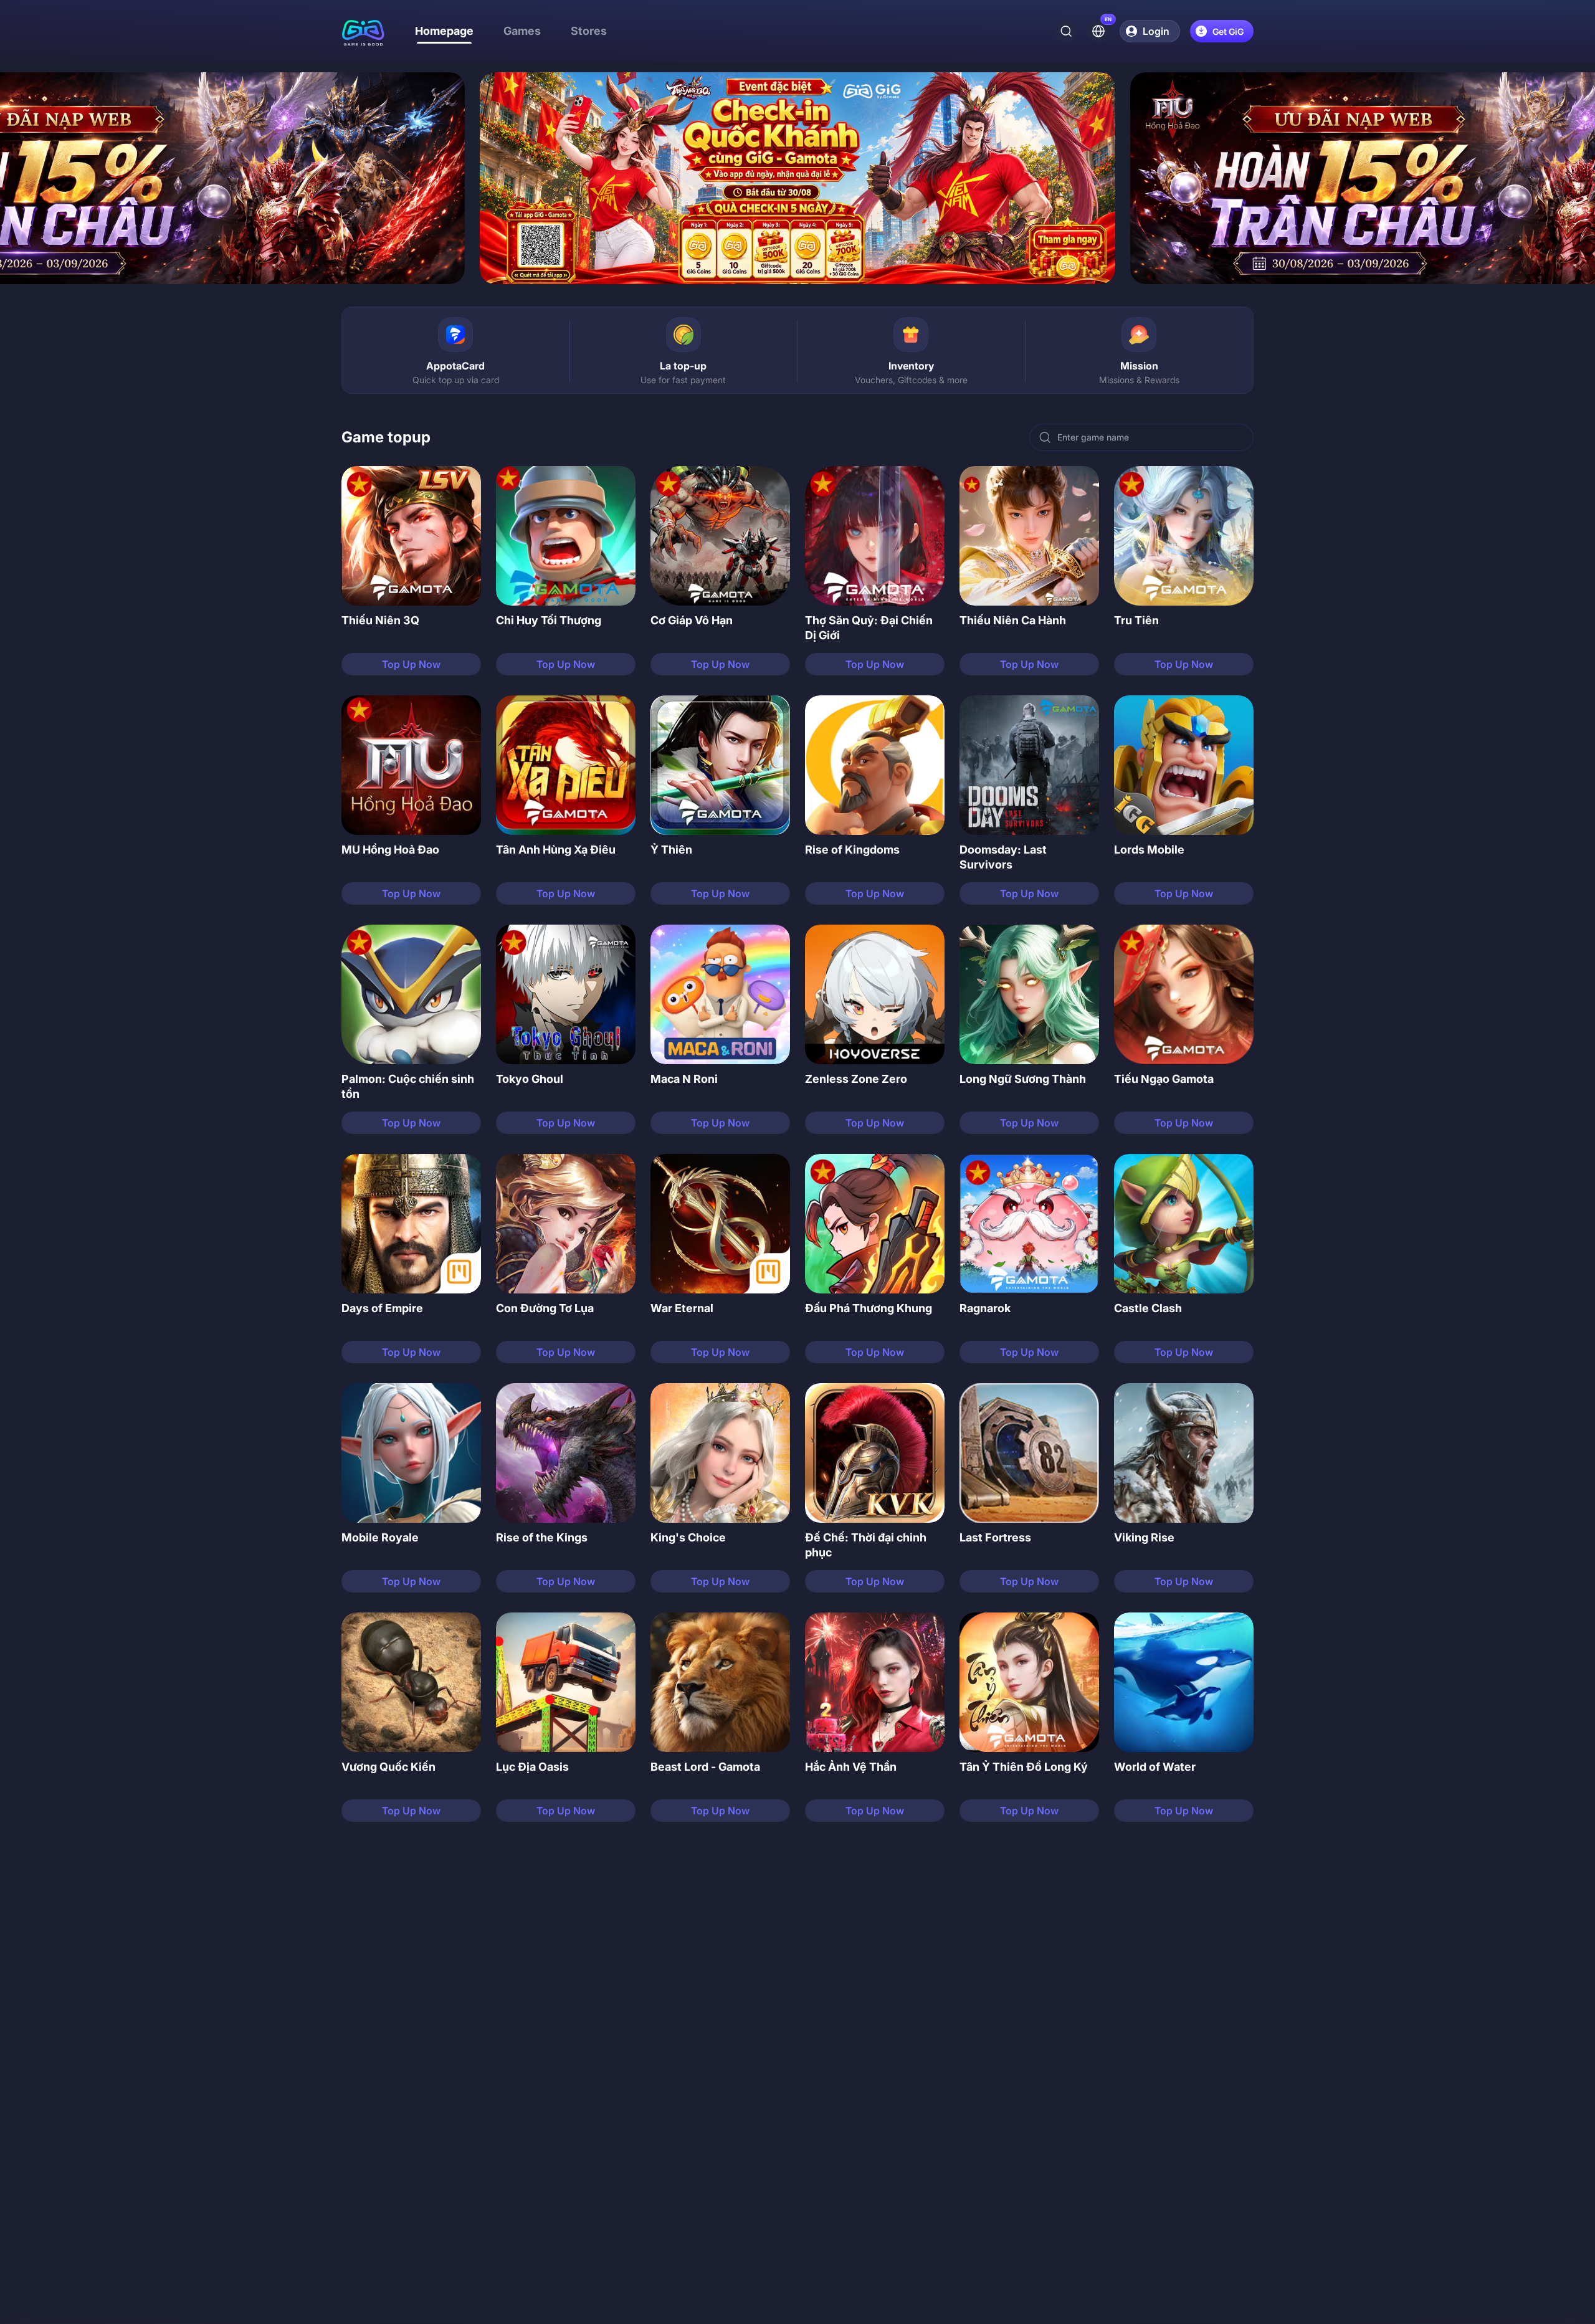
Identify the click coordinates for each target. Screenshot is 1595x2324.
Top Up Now (411, 664)
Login (1156, 31)
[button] (411, 571)
